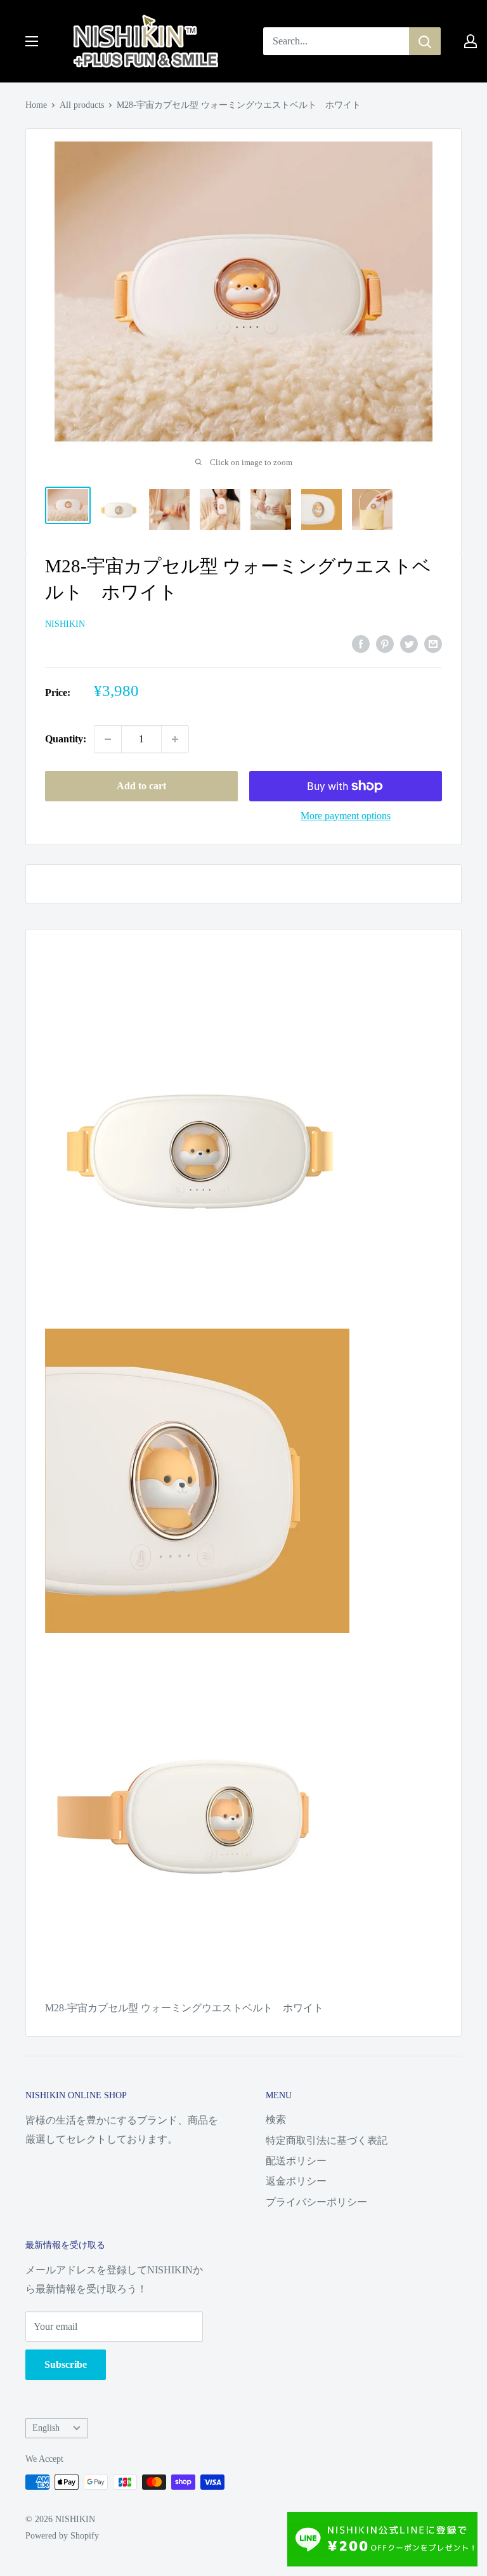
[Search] (425, 41)
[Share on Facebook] (361, 643)
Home (36, 105)
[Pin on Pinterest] (385, 643)
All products (82, 105)
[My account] (471, 41)
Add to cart (141, 786)
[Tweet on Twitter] (409, 643)
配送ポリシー (296, 2161)
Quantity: (66, 739)
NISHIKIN (65, 624)
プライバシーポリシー (316, 2202)
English (46, 2428)
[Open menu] (32, 41)
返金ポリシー (296, 2181)
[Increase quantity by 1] (175, 739)
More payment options (346, 816)
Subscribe (66, 2364)
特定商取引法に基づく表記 (327, 2140)
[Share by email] (433, 643)
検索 (276, 2119)
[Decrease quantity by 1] (108, 739)
